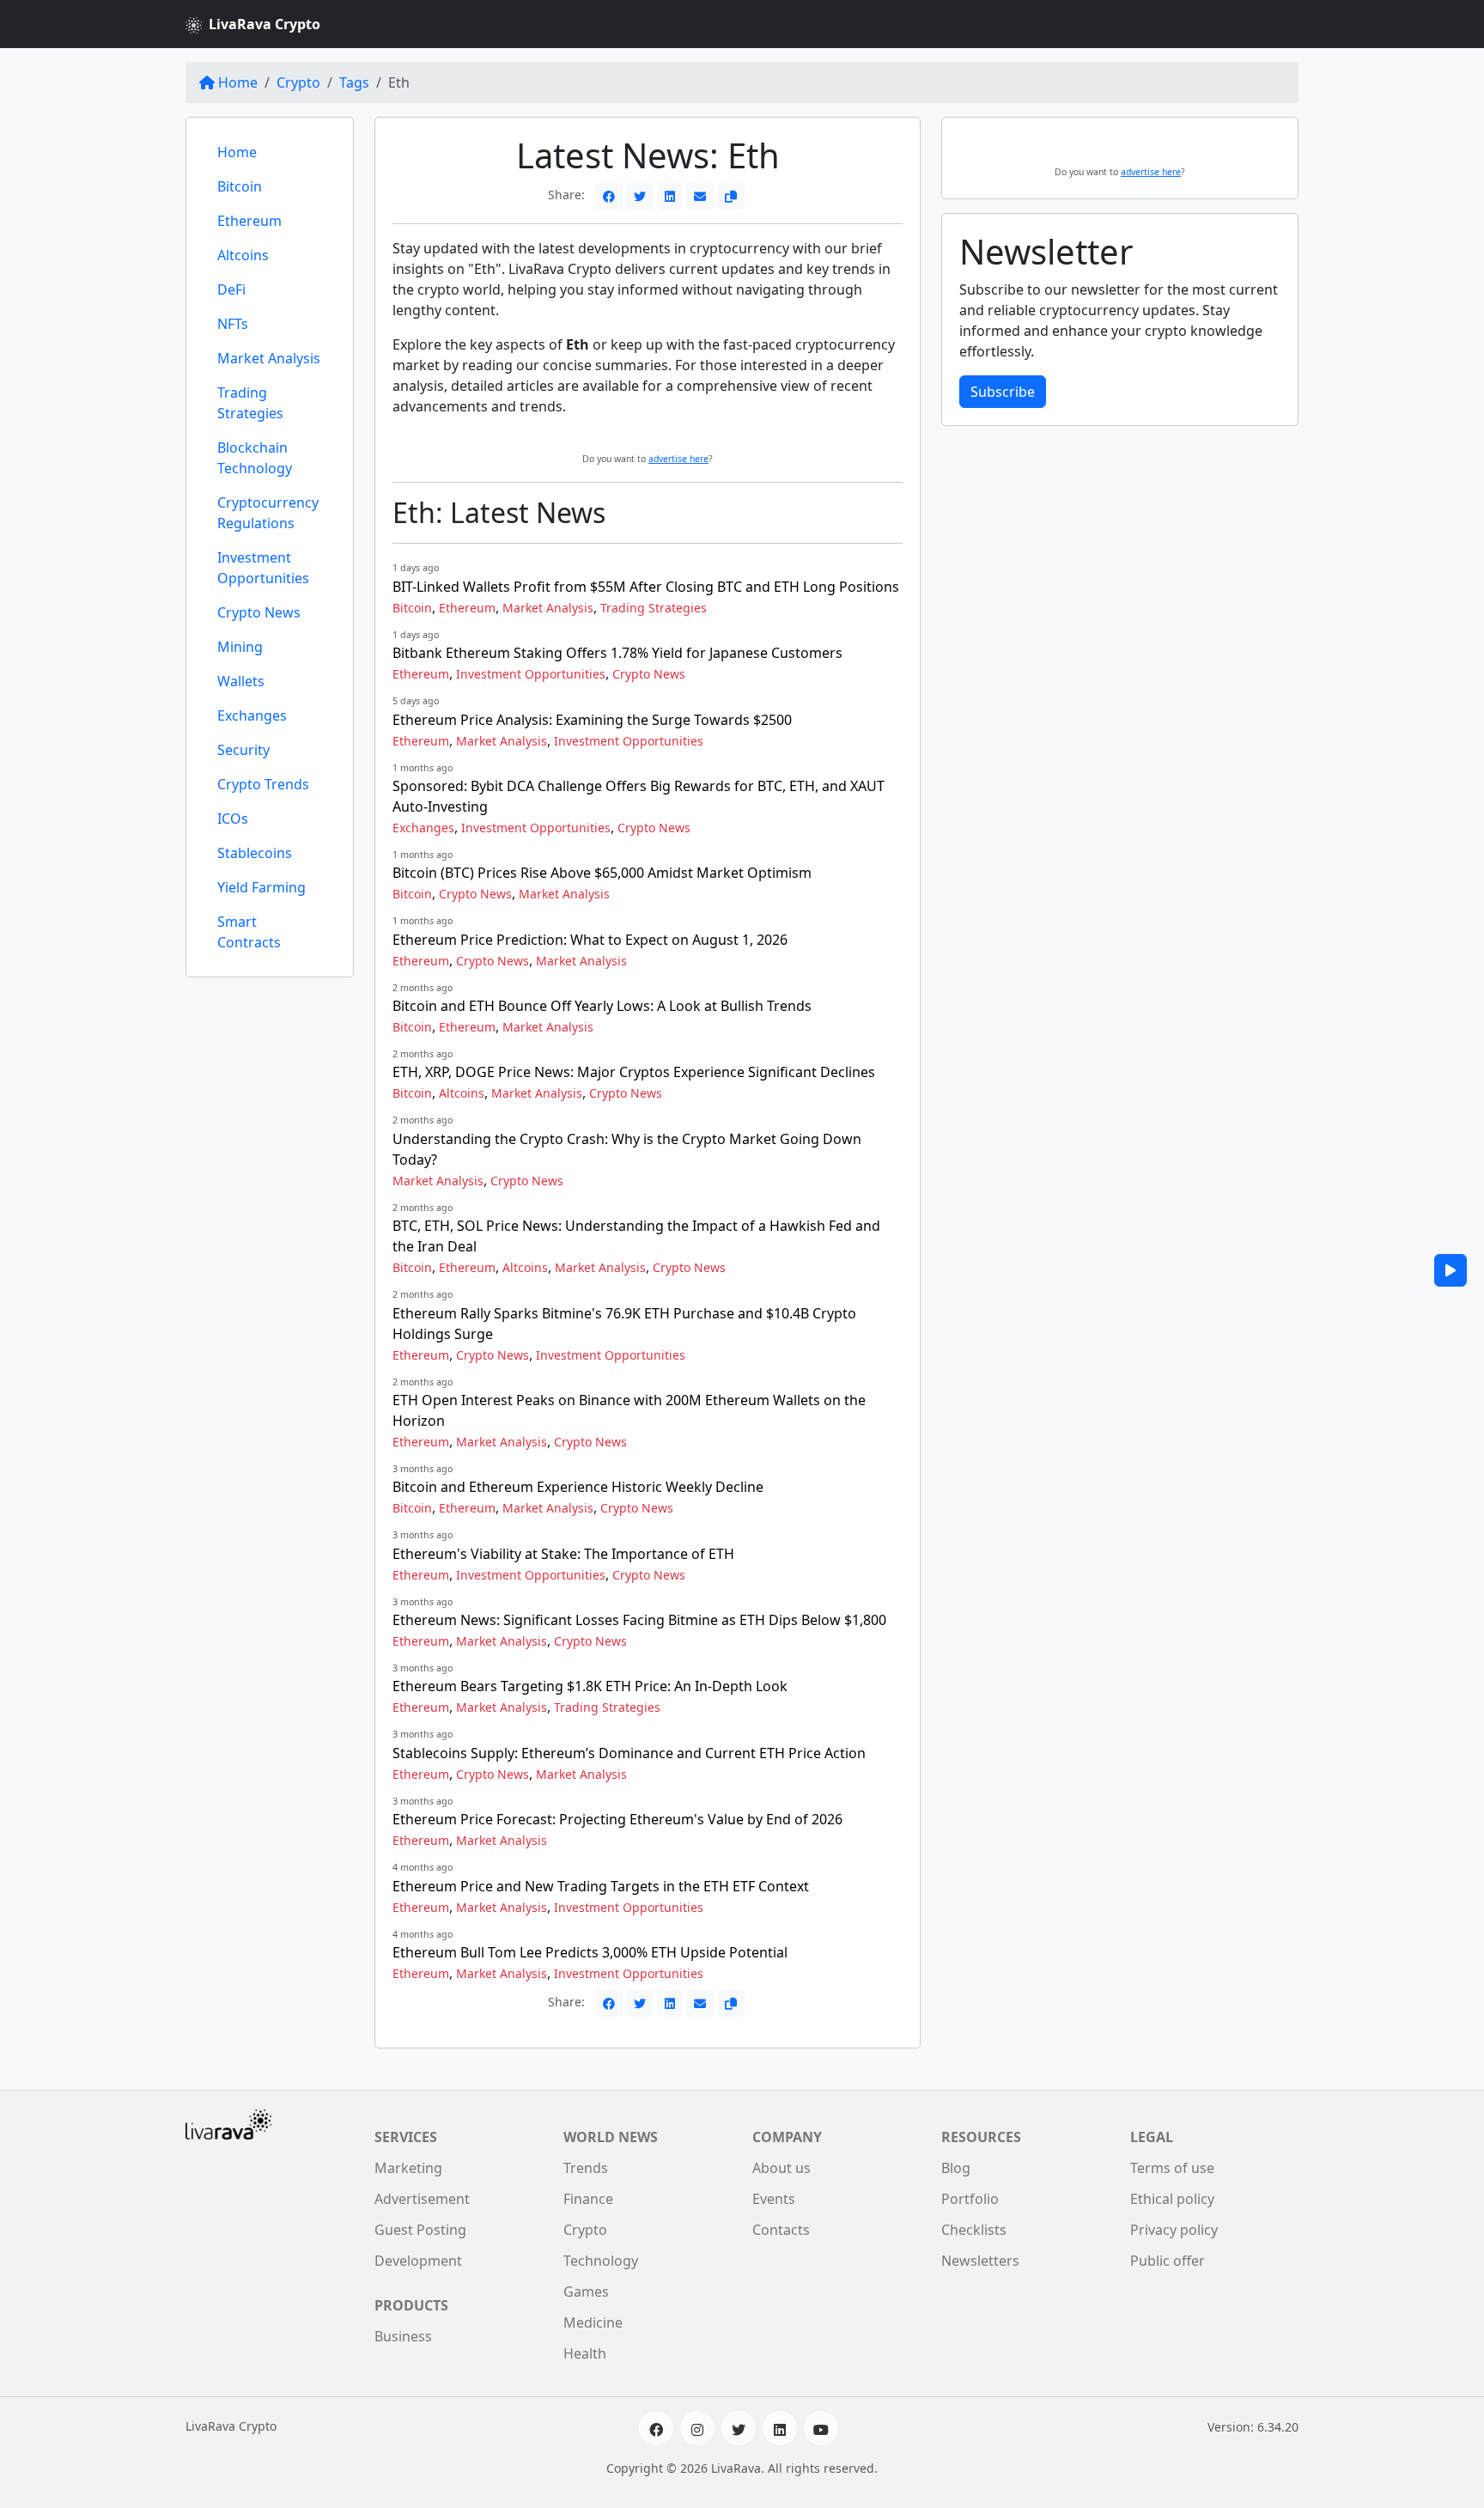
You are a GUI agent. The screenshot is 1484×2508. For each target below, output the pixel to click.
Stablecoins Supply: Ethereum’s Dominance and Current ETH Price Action (629, 1753)
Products (411, 2305)
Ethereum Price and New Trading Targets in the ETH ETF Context (601, 1886)
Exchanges (252, 715)
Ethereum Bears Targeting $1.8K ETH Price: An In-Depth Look (590, 1686)
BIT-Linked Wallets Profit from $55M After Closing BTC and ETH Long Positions (646, 587)
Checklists (974, 2230)
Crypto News (259, 612)
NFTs (233, 324)
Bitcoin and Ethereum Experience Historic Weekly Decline (578, 1487)
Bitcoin (240, 186)
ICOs (233, 819)
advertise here (678, 459)
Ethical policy (1172, 2199)
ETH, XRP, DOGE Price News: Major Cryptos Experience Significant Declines (634, 1072)
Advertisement (422, 2199)
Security (243, 750)
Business (403, 2336)
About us (782, 2168)
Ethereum (249, 221)
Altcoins (243, 255)
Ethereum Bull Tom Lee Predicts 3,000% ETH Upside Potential (590, 1952)
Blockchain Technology (255, 458)
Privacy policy (1174, 2230)
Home (238, 82)
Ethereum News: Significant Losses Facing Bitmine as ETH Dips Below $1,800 (639, 1620)
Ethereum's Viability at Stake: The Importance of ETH (563, 1554)
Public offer (1168, 2261)
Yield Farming (262, 887)
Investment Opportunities (263, 568)
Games (586, 2292)
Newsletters (980, 2261)
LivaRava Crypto (265, 24)
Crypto (298, 82)
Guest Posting (420, 2230)
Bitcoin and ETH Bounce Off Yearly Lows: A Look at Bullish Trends (602, 1006)
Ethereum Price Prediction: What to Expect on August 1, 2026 (590, 940)
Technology (601, 2261)
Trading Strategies (250, 403)
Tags (354, 82)
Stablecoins (255, 853)
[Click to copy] (731, 196)
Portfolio (970, 2199)
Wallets (241, 681)
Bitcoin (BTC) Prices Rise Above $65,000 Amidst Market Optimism (602, 873)
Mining (240, 647)
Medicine (593, 2322)
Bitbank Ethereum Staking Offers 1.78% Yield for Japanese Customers (617, 653)
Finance (588, 2199)
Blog (956, 2168)
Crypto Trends (263, 784)
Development (418, 2261)
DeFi (231, 289)
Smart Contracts (249, 932)
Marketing (408, 2168)
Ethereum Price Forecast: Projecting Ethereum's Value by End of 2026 (617, 1819)
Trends (586, 2168)
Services (406, 2137)
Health (585, 2353)
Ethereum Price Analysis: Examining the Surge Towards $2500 (592, 720)
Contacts (781, 2230)
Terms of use (1172, 2168)
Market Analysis (269, 358)
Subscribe (1003, 392)
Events (774, 2199)
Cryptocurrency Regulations (268, 513)
